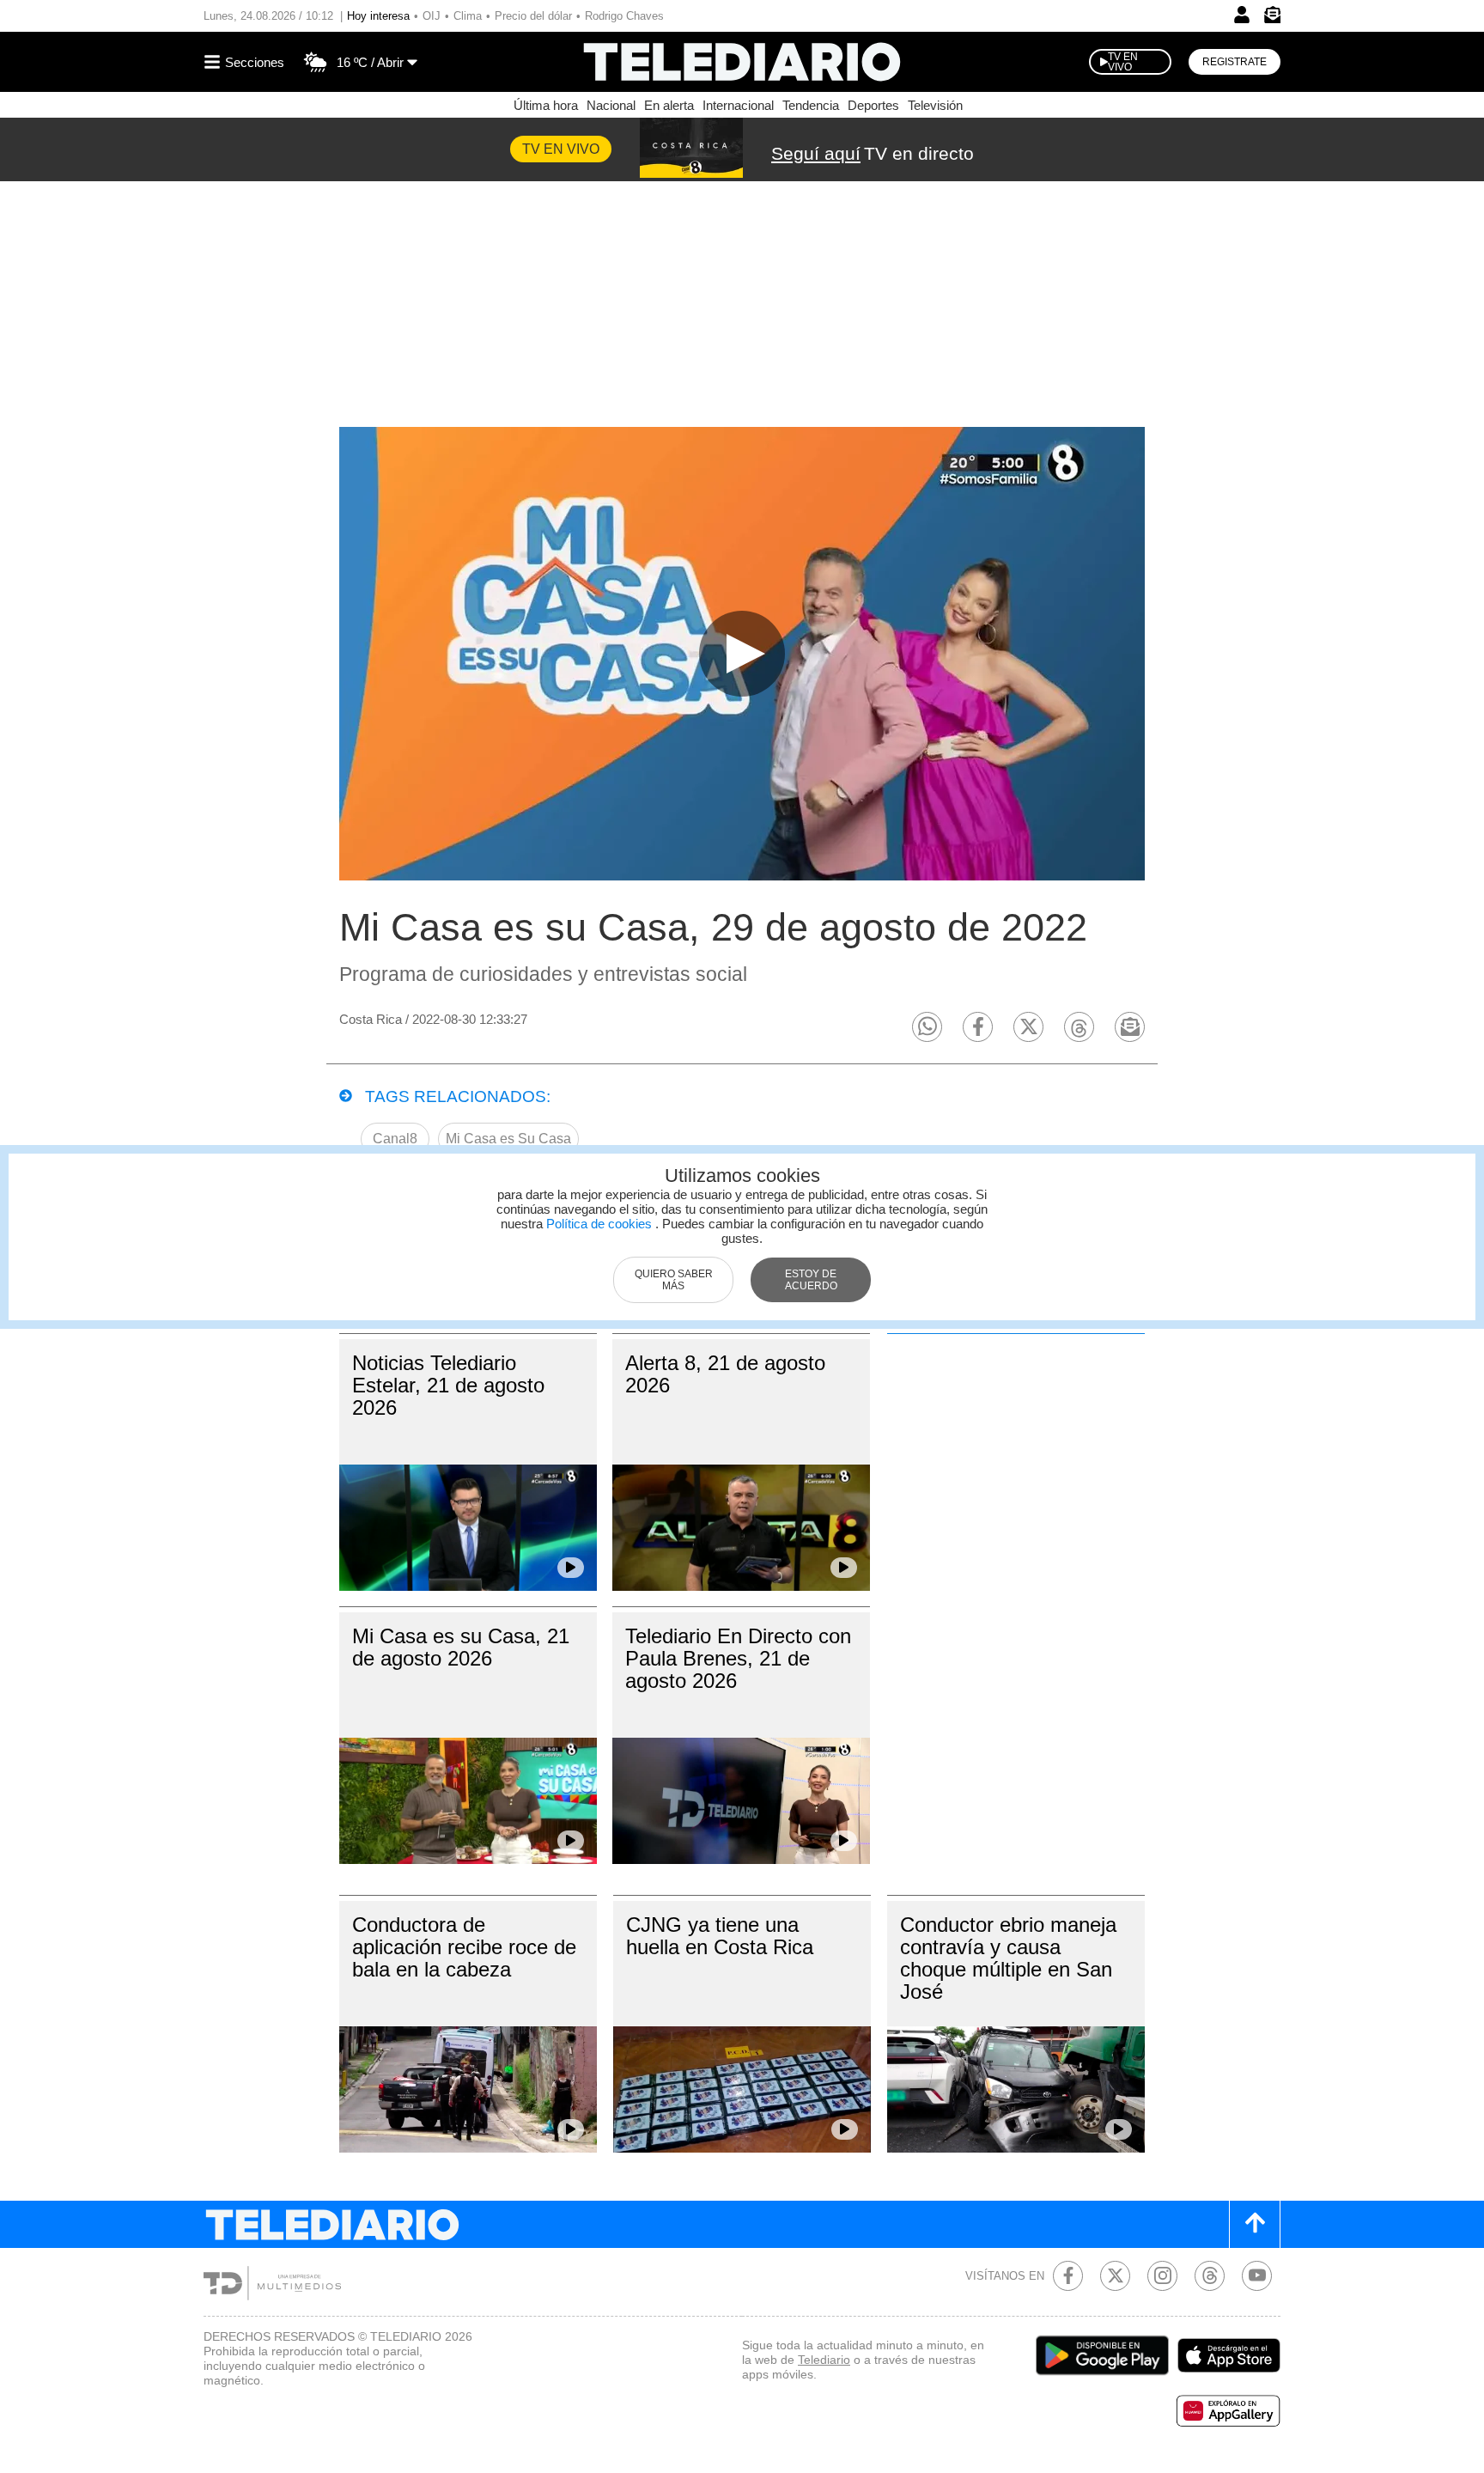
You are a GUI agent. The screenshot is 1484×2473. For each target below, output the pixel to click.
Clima (468, 16)
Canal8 (395, 1139)
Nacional (611, 105)
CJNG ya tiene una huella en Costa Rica (720, 1936)
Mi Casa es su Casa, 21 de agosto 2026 (461, 1647)
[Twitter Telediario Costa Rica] (1115, 2276)
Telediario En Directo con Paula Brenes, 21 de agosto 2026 (738, 1658)
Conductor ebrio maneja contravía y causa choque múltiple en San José (1008, 1958)
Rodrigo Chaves (624, 16)
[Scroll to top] (1255, 2224)
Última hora (546, 105)
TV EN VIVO (1123, 62)
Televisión (935, 105)
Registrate (1235, 62)
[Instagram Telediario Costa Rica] (1162, 2276)
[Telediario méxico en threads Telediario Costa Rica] (1210, 2276)
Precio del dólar (533, 16)
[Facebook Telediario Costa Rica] (1068, 2276)
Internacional (738, 105)
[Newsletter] (1272, 18)
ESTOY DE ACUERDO (811, 1280)
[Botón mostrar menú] (246, 62)
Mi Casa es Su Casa (508, 1139)
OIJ (432, 16)
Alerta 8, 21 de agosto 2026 (725, 1374)
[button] (927, 1027)
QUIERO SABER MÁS (674, 1280)
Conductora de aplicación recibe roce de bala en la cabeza (464, 1947)
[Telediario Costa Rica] (742, 62)
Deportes (873, 105)
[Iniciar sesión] (1242, 15)
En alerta (669, 105)
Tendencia (811, 105)
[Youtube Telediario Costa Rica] (1257, 2276)
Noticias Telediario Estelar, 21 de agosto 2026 (448, 1385)
